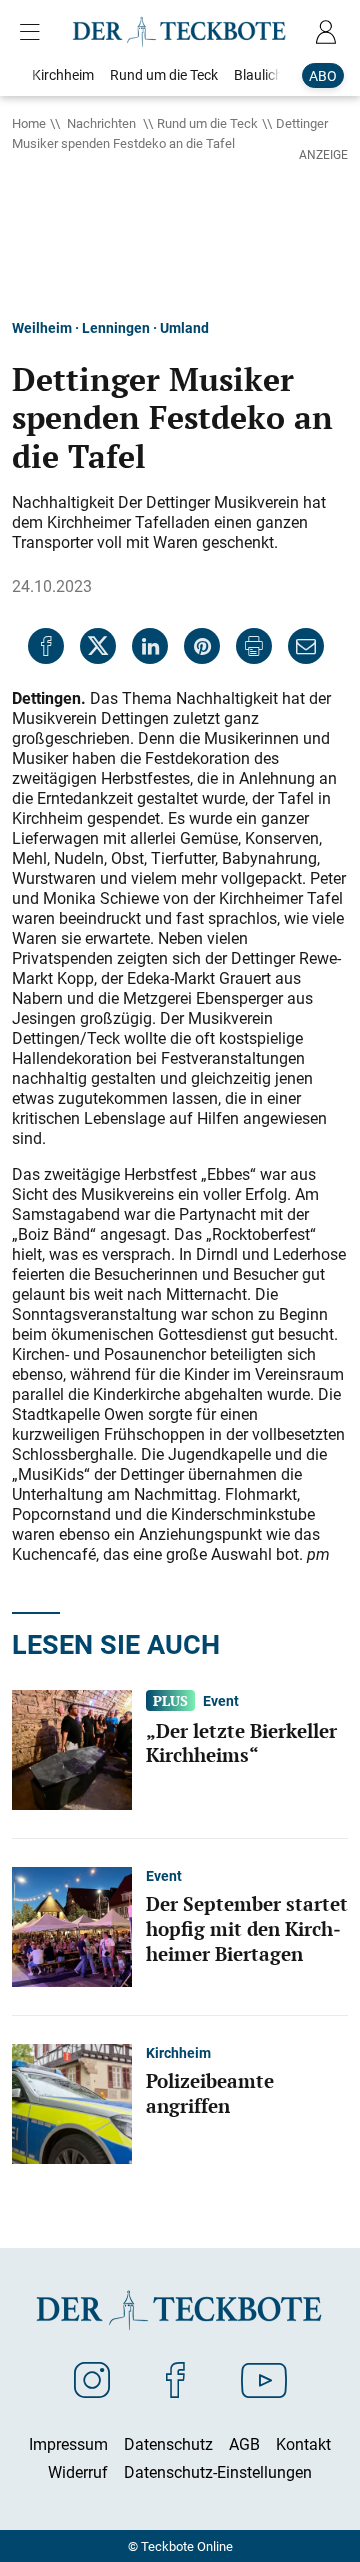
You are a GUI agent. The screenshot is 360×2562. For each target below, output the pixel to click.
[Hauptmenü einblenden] (34, 32)
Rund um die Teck (207, 123)
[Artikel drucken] (254, 646)
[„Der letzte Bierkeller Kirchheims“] (72, 1748)
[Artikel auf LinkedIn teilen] (150, 646)
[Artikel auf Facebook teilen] (46, 646)
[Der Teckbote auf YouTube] (264, 2379)
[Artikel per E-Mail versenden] (306, 646)
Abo (323, 75)
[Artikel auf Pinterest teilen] (202, 646)
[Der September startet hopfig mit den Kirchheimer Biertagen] (72, 1925)
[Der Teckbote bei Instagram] (92, 2379)
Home (29, 123)
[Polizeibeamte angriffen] (72, 2102)
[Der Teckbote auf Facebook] (175, 2379)
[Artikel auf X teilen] (98, 646)
